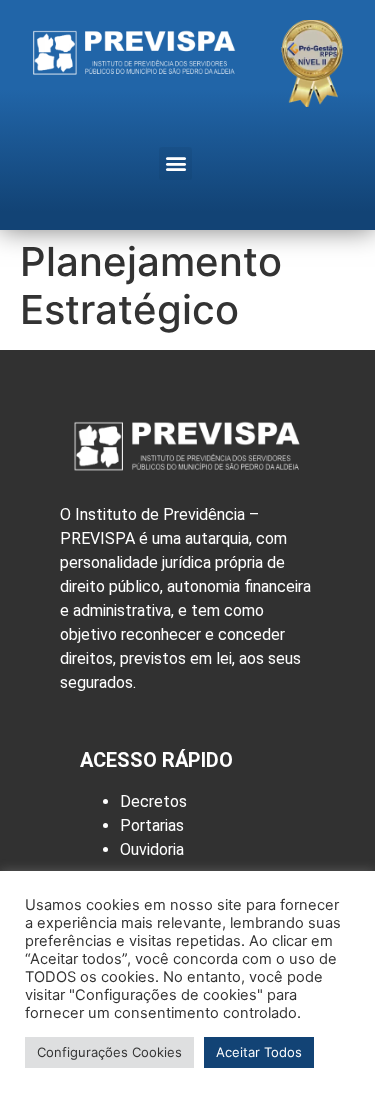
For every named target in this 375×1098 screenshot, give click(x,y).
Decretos (153, 801)
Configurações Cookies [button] (109, 1052)
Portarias (152, 825)
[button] (175, 163)
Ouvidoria (152, 849)
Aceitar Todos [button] (259, 1052)
